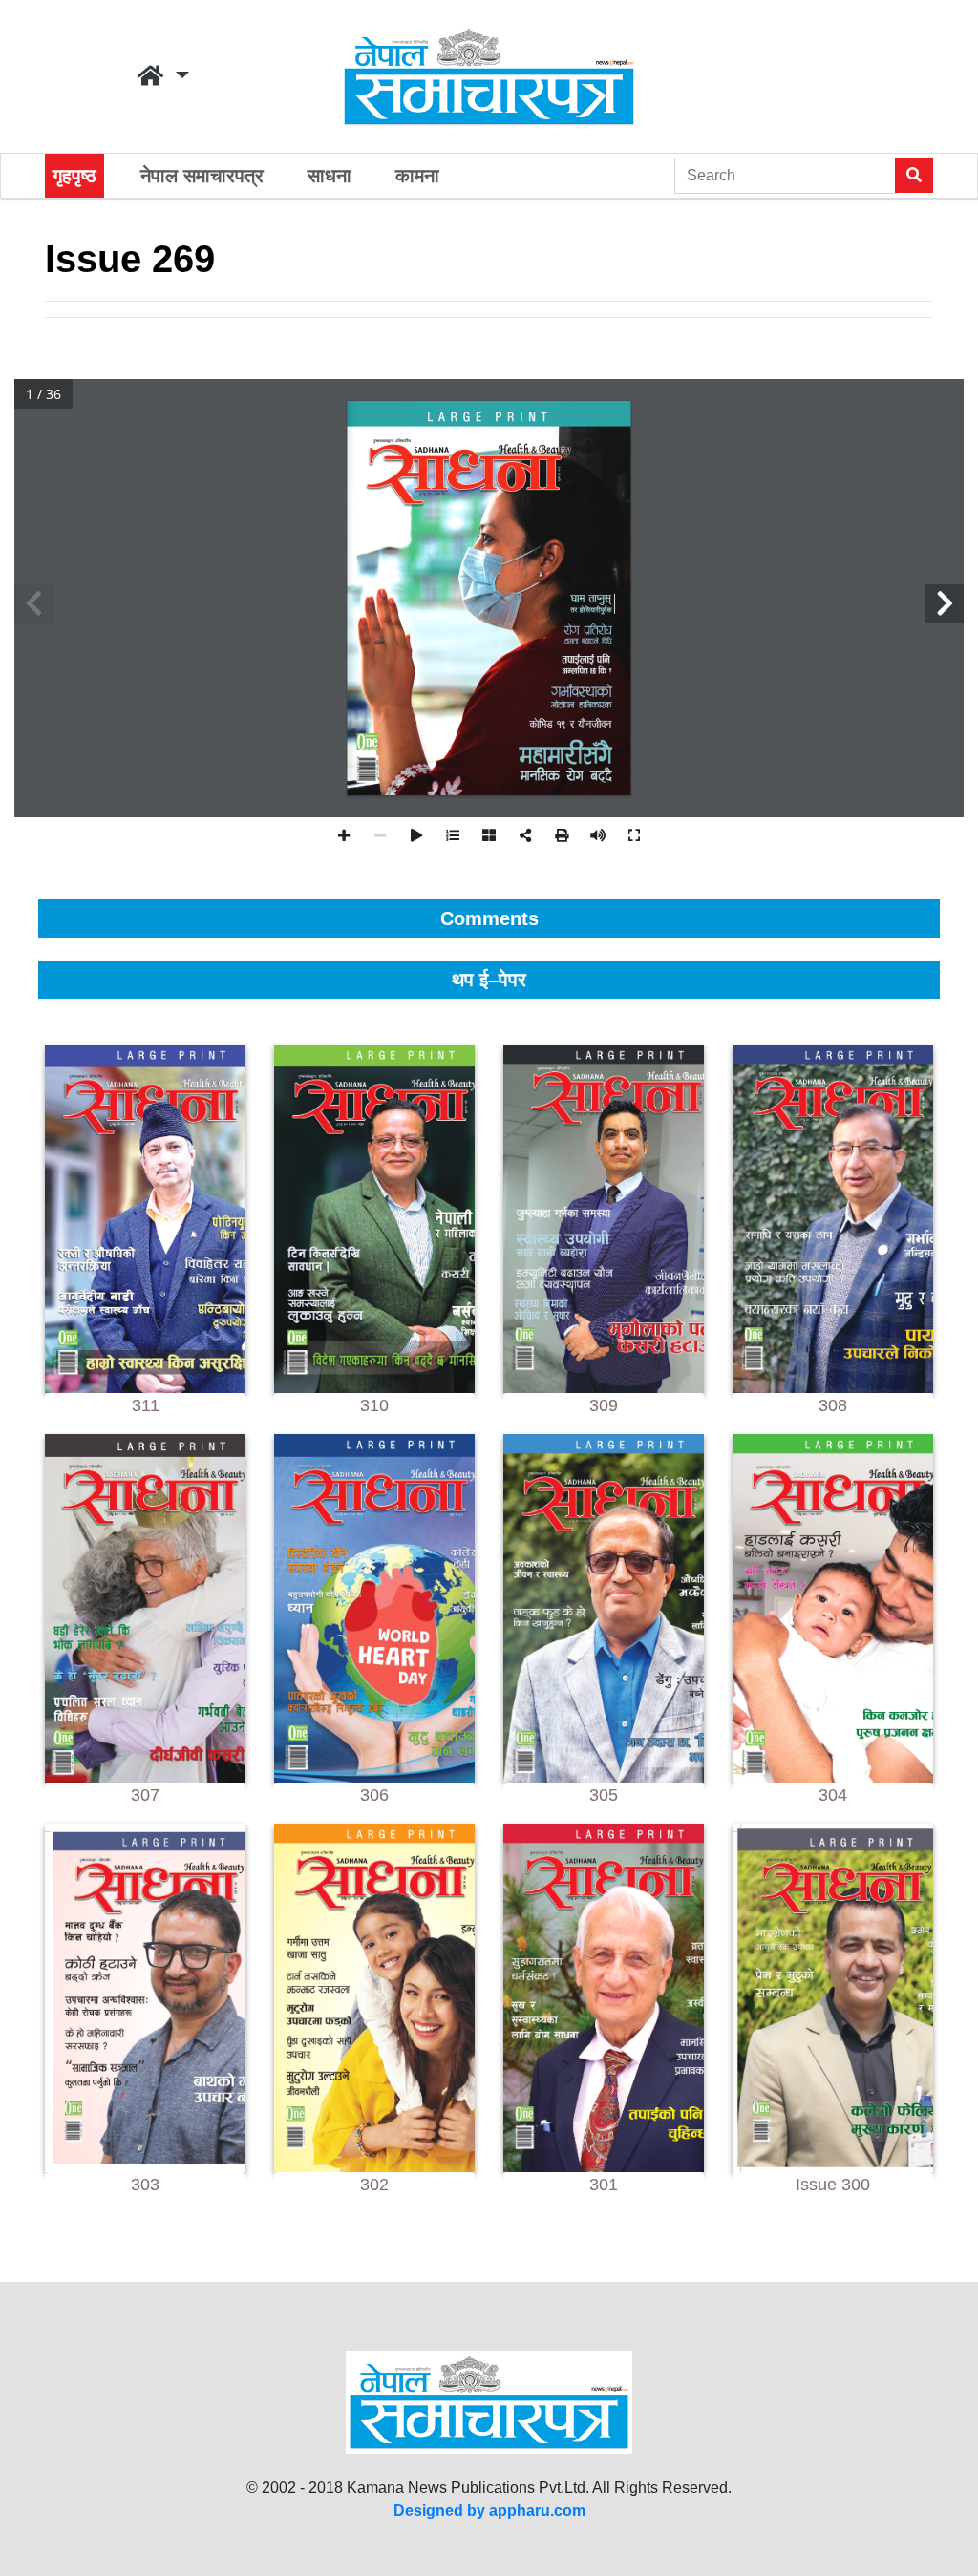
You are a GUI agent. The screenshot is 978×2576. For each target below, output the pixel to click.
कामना (417, 176)
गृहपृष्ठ (74, 176)
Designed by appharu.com (489, 2511)
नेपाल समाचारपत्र (202, 176)
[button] (163, 76)
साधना (330, 176)
